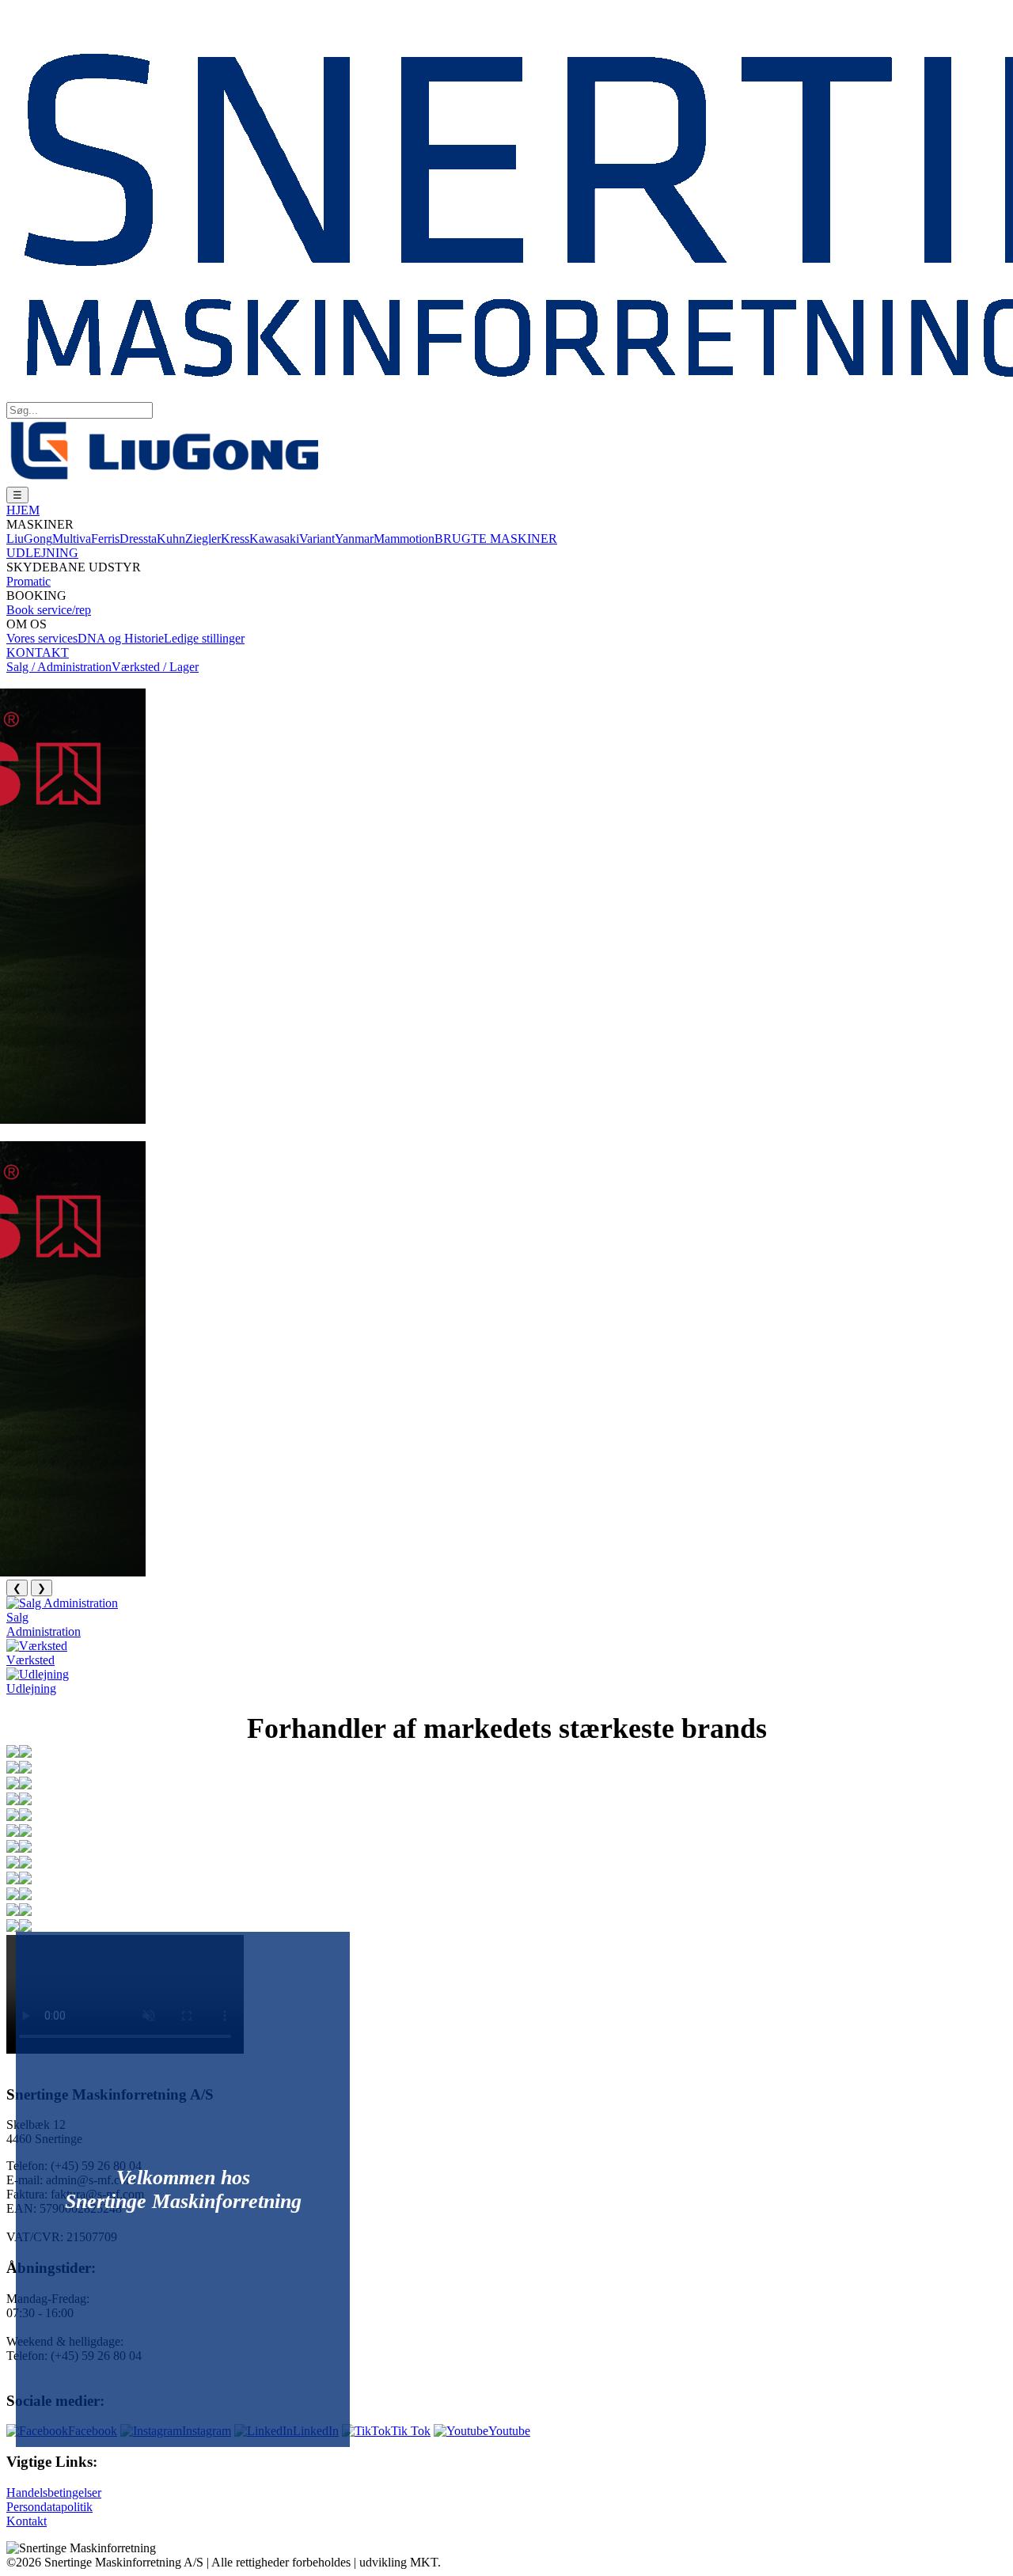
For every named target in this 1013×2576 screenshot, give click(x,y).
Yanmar (354, 539)
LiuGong (29, 539)
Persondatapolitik (49, 2507)
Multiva (72, 539)
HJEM (23, 510)
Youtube (509, 2431)
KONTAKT (38, 653)
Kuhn (171, 539)
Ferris (105, 539)
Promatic (28, 581)
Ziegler (203, 539)
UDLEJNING (42, 553)
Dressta (138, 539)
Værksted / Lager (155, 667)
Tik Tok (411, 2431)
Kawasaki (274, 539)
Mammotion (404, 539)
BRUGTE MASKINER (496, 539)
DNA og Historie (121, 638)
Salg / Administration (59, 667)
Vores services (42, 638)
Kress (235, 539)
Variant (317, 539)
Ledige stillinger (204, 638)
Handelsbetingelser (54, 2493)
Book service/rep (49, 610)
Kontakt (27, 2521)
